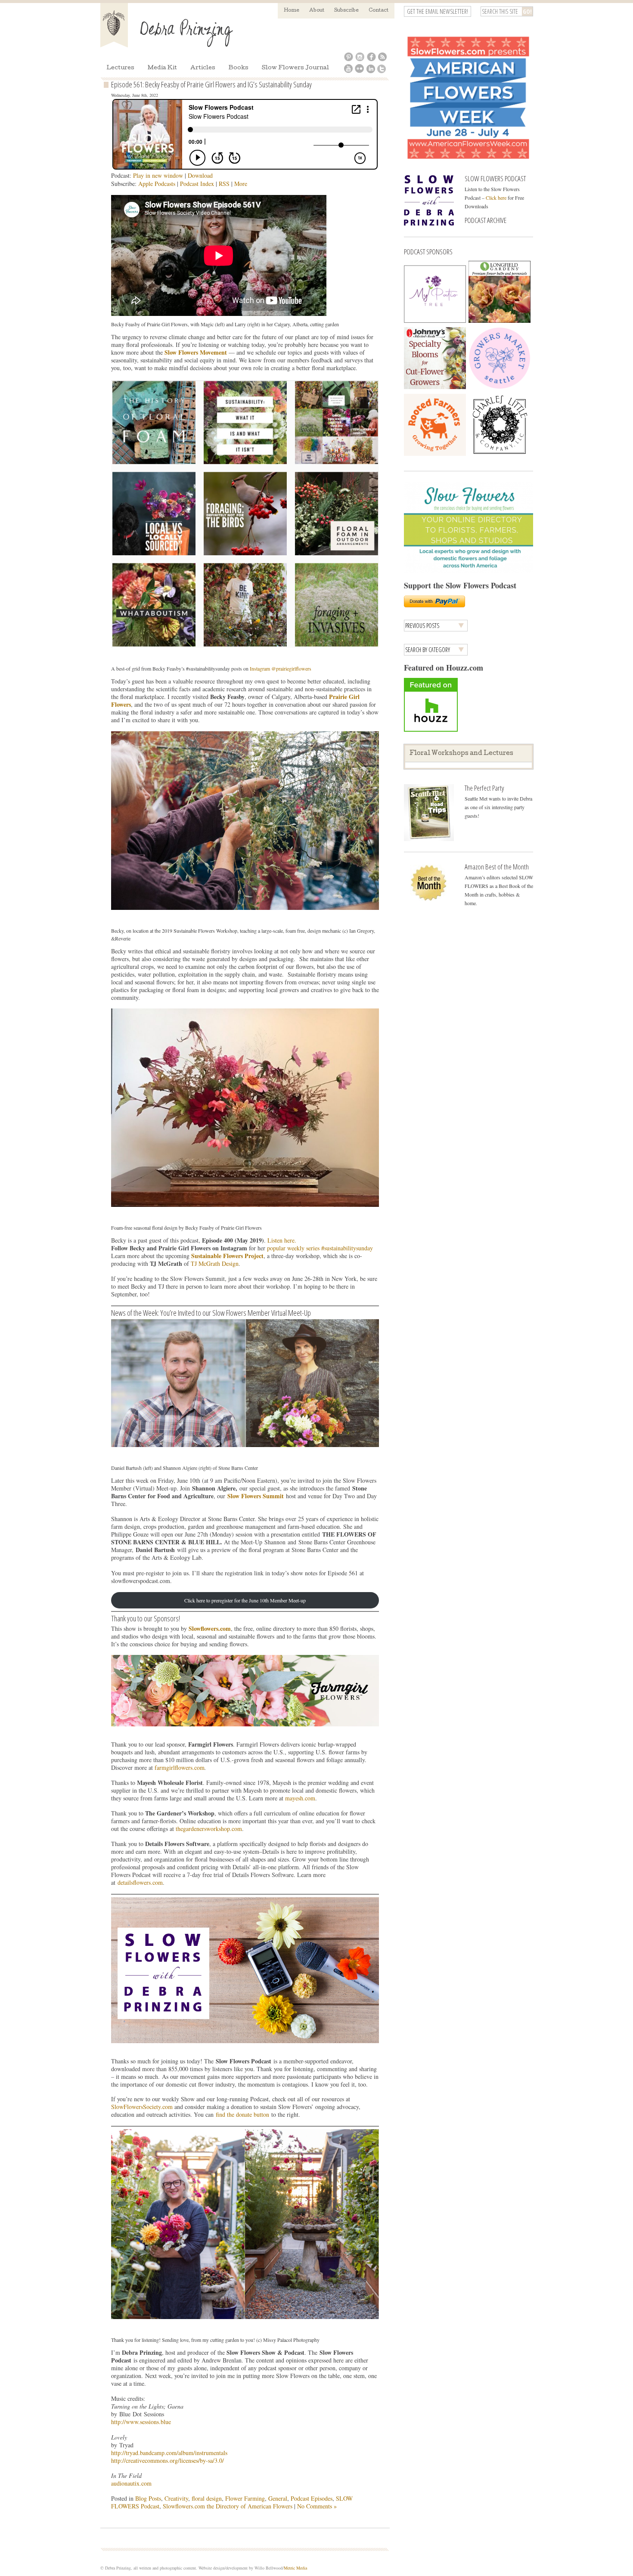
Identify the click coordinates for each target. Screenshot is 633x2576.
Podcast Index (197, 184)
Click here (496, 198)
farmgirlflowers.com (180, 1767)
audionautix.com (131, 2483)
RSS (224, 184)
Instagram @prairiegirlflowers (281, 668)
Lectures (120, 68)
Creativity (176, 2498)
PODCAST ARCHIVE (486, 220)
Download (200, 175)
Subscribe (346, 11)
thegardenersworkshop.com (209, 1829)
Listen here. (282, 1240)
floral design (207, 2498)
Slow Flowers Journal (295, 68)
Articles (203, 68)
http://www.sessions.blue (141, 2422)
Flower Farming (245, 2498)
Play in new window (158, 175)
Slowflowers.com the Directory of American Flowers (228, 2506)
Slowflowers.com (210, 1628)
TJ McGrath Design (215, 1263)
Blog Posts (148, 2498)
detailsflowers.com (140, 1882)
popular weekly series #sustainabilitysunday (320, 1248)
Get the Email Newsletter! (438, 11)
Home (292, 11)
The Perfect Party (484, 788)
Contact (379, 11)
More (241, 184)
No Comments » (317, 2506)
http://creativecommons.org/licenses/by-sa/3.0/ (168, 2460)
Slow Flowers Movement (196, 352)
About (317, 11)
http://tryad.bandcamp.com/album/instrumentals (169, 2453)
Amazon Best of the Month (497, 867)
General (278, 2498)
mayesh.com (300, 1798)
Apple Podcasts (157, 184)
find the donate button (242, 2114)
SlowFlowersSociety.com (142, 2107)
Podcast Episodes (312, 2498)
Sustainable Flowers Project (227, 1256)
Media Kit (162, 68)
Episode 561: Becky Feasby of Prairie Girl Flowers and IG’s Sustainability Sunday (211, 84)
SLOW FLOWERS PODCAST (495, 178)
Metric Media (295, 2568)
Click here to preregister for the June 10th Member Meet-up (245, 1600)
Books (239, 68)
